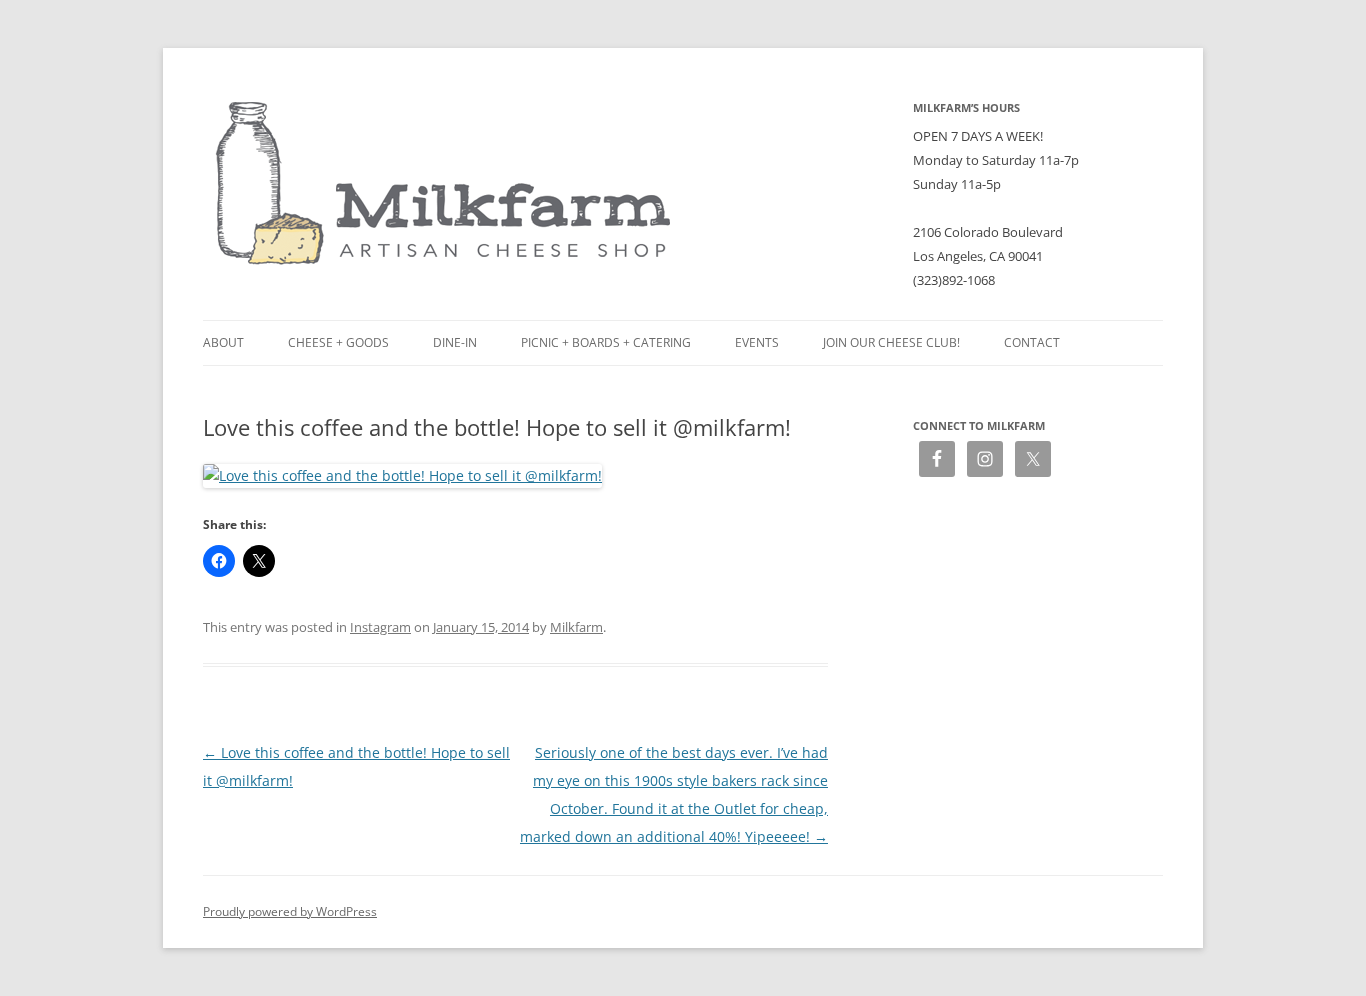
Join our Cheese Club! (891, 342)
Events (757, 342)
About (223, 342)
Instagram (380, 627)
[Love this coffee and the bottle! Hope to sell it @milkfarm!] (402, 475)
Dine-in (455, 342)
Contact (1032, 342)
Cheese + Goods (338, 342)
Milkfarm (576, 627)
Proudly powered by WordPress (290, 911)
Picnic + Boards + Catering (606, 342)
